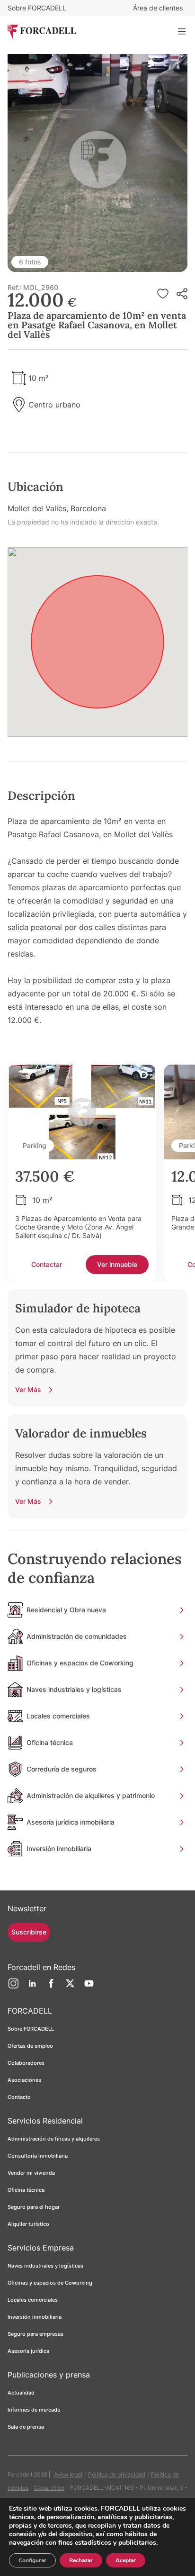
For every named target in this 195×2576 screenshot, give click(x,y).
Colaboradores (26, 2063)
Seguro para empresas (35, 2334)
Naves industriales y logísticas (45, 2266)
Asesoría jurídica (28, 2351)
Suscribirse (29, 1932)
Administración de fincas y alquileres (54, 2139)
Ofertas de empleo (30, 2046)
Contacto (19, 2097)
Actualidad (21, 2393)
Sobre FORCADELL (37, 8)
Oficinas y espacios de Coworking (50, 2283)
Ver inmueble (117, 1264)
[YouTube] (89, 1987)
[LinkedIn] (32, 1987)
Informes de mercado (34, 2410)
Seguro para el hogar (34, 2207)
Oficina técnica (26, 2190)
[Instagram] (13, 1987)
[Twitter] (70, 1987)
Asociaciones (24, 2080)
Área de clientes (158, 8)
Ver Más (28, 1389)
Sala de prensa (26, 2427)
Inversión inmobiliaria (35, 2317)
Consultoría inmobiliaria (38, 2156)
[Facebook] (51, 1987)
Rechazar (81, 2560)
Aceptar (126, 2560)
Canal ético (49, 2488)
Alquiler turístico (28, 2224)
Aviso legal (68, 2474)
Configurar (32, 2560)
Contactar (47, 1264)
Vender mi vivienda (31, 2173)
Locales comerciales (33, 2300)
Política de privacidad (117, 2474)
